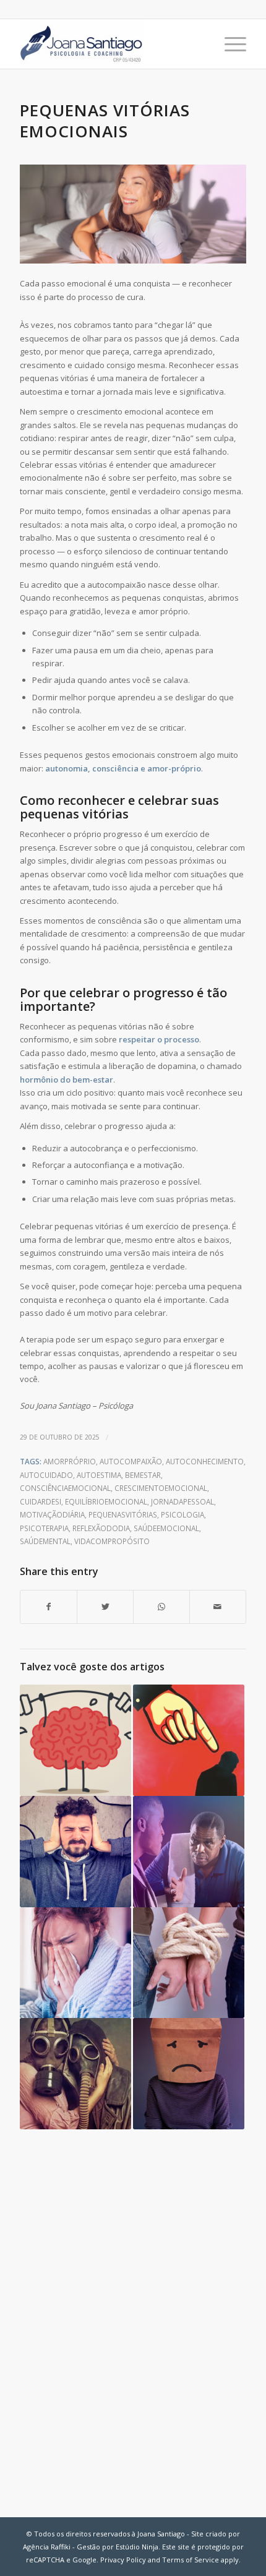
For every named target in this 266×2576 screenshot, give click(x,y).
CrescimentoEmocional (161, 1488)
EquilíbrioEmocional (106, 1501)
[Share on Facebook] (49, 1607)
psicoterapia (44, 1528)
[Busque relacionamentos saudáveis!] (75, 2074)
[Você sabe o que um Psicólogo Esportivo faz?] (189, 1852)
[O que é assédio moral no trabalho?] (189, 1740)
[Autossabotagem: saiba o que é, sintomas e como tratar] (189, 2074)
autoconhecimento (205, 1461)
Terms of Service (191, 2560)
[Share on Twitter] (105, 1607)
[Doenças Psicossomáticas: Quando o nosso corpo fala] (75, 1963)
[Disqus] (133, 2315)
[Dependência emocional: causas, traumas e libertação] (189, 1963)
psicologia (182, 1514)
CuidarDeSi (41, 1501)
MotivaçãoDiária (52, 1514)
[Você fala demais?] (75, 1852)
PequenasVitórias (123, 1514)
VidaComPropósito (112, 1541)
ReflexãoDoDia (101, 1528)
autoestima (99, 1475)
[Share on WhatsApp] (161, 1607)
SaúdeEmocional (166, 1528)
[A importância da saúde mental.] (75, 1740)
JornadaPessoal (182, 1501)
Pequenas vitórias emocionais (105, 121)
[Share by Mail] (218, 1607)
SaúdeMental (45, 1541)
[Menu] (229, 44)
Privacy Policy (123, 2560)
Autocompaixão (131, 1461)
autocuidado (46, 1475)
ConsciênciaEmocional (65, 1488)
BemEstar (143, 1475)
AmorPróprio (70, 1461)
